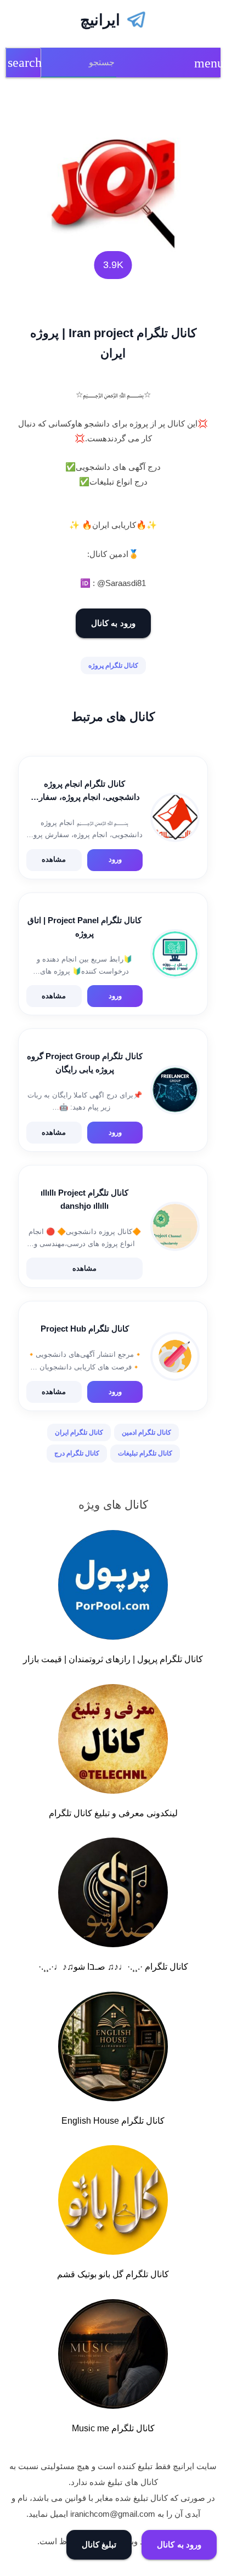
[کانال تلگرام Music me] (113, 2356)
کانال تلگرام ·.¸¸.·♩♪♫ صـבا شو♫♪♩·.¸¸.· (113, 1967)
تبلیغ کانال (99, 2544)
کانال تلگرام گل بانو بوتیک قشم (113, 2274)
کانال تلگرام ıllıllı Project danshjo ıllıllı (84, 1199)
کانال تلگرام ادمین (146, 1432)
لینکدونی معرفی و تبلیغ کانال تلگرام (113, 1813)
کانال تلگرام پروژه (113, 666)
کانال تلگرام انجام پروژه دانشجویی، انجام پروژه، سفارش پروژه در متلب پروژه (84, 791)
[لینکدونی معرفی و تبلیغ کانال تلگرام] (113, 1741)
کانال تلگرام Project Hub (85, 1329)
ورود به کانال (113, 623)
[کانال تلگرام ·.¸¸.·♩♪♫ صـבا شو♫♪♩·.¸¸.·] (113, 1895)
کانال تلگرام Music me (113, 2428)
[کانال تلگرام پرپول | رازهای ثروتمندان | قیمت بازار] (113, 1587)
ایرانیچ (100, 20)
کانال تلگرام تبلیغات (145, 1453)
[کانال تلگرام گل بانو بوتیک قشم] (113, 2202)
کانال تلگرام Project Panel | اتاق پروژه (84, 927)
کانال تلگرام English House (113, 2121)
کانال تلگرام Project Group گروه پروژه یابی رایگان (85, 1063)
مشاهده (54, 859)
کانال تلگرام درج (77, 1453)
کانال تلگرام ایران (79, 1432)
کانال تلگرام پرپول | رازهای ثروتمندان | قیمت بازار (113, 1659)
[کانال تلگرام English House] (113, 2049)
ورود (115, 859)
